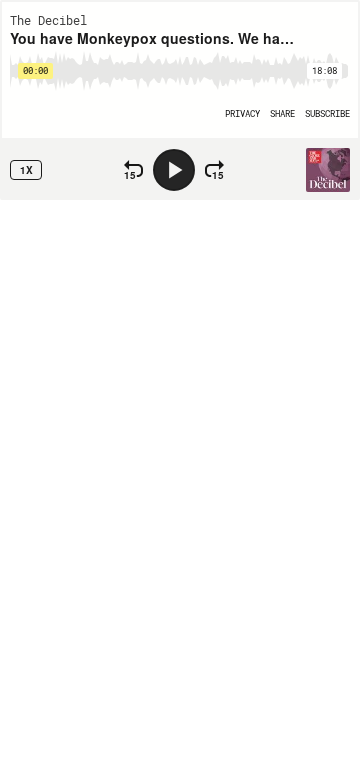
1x (26, 170)
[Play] (174, 170)
